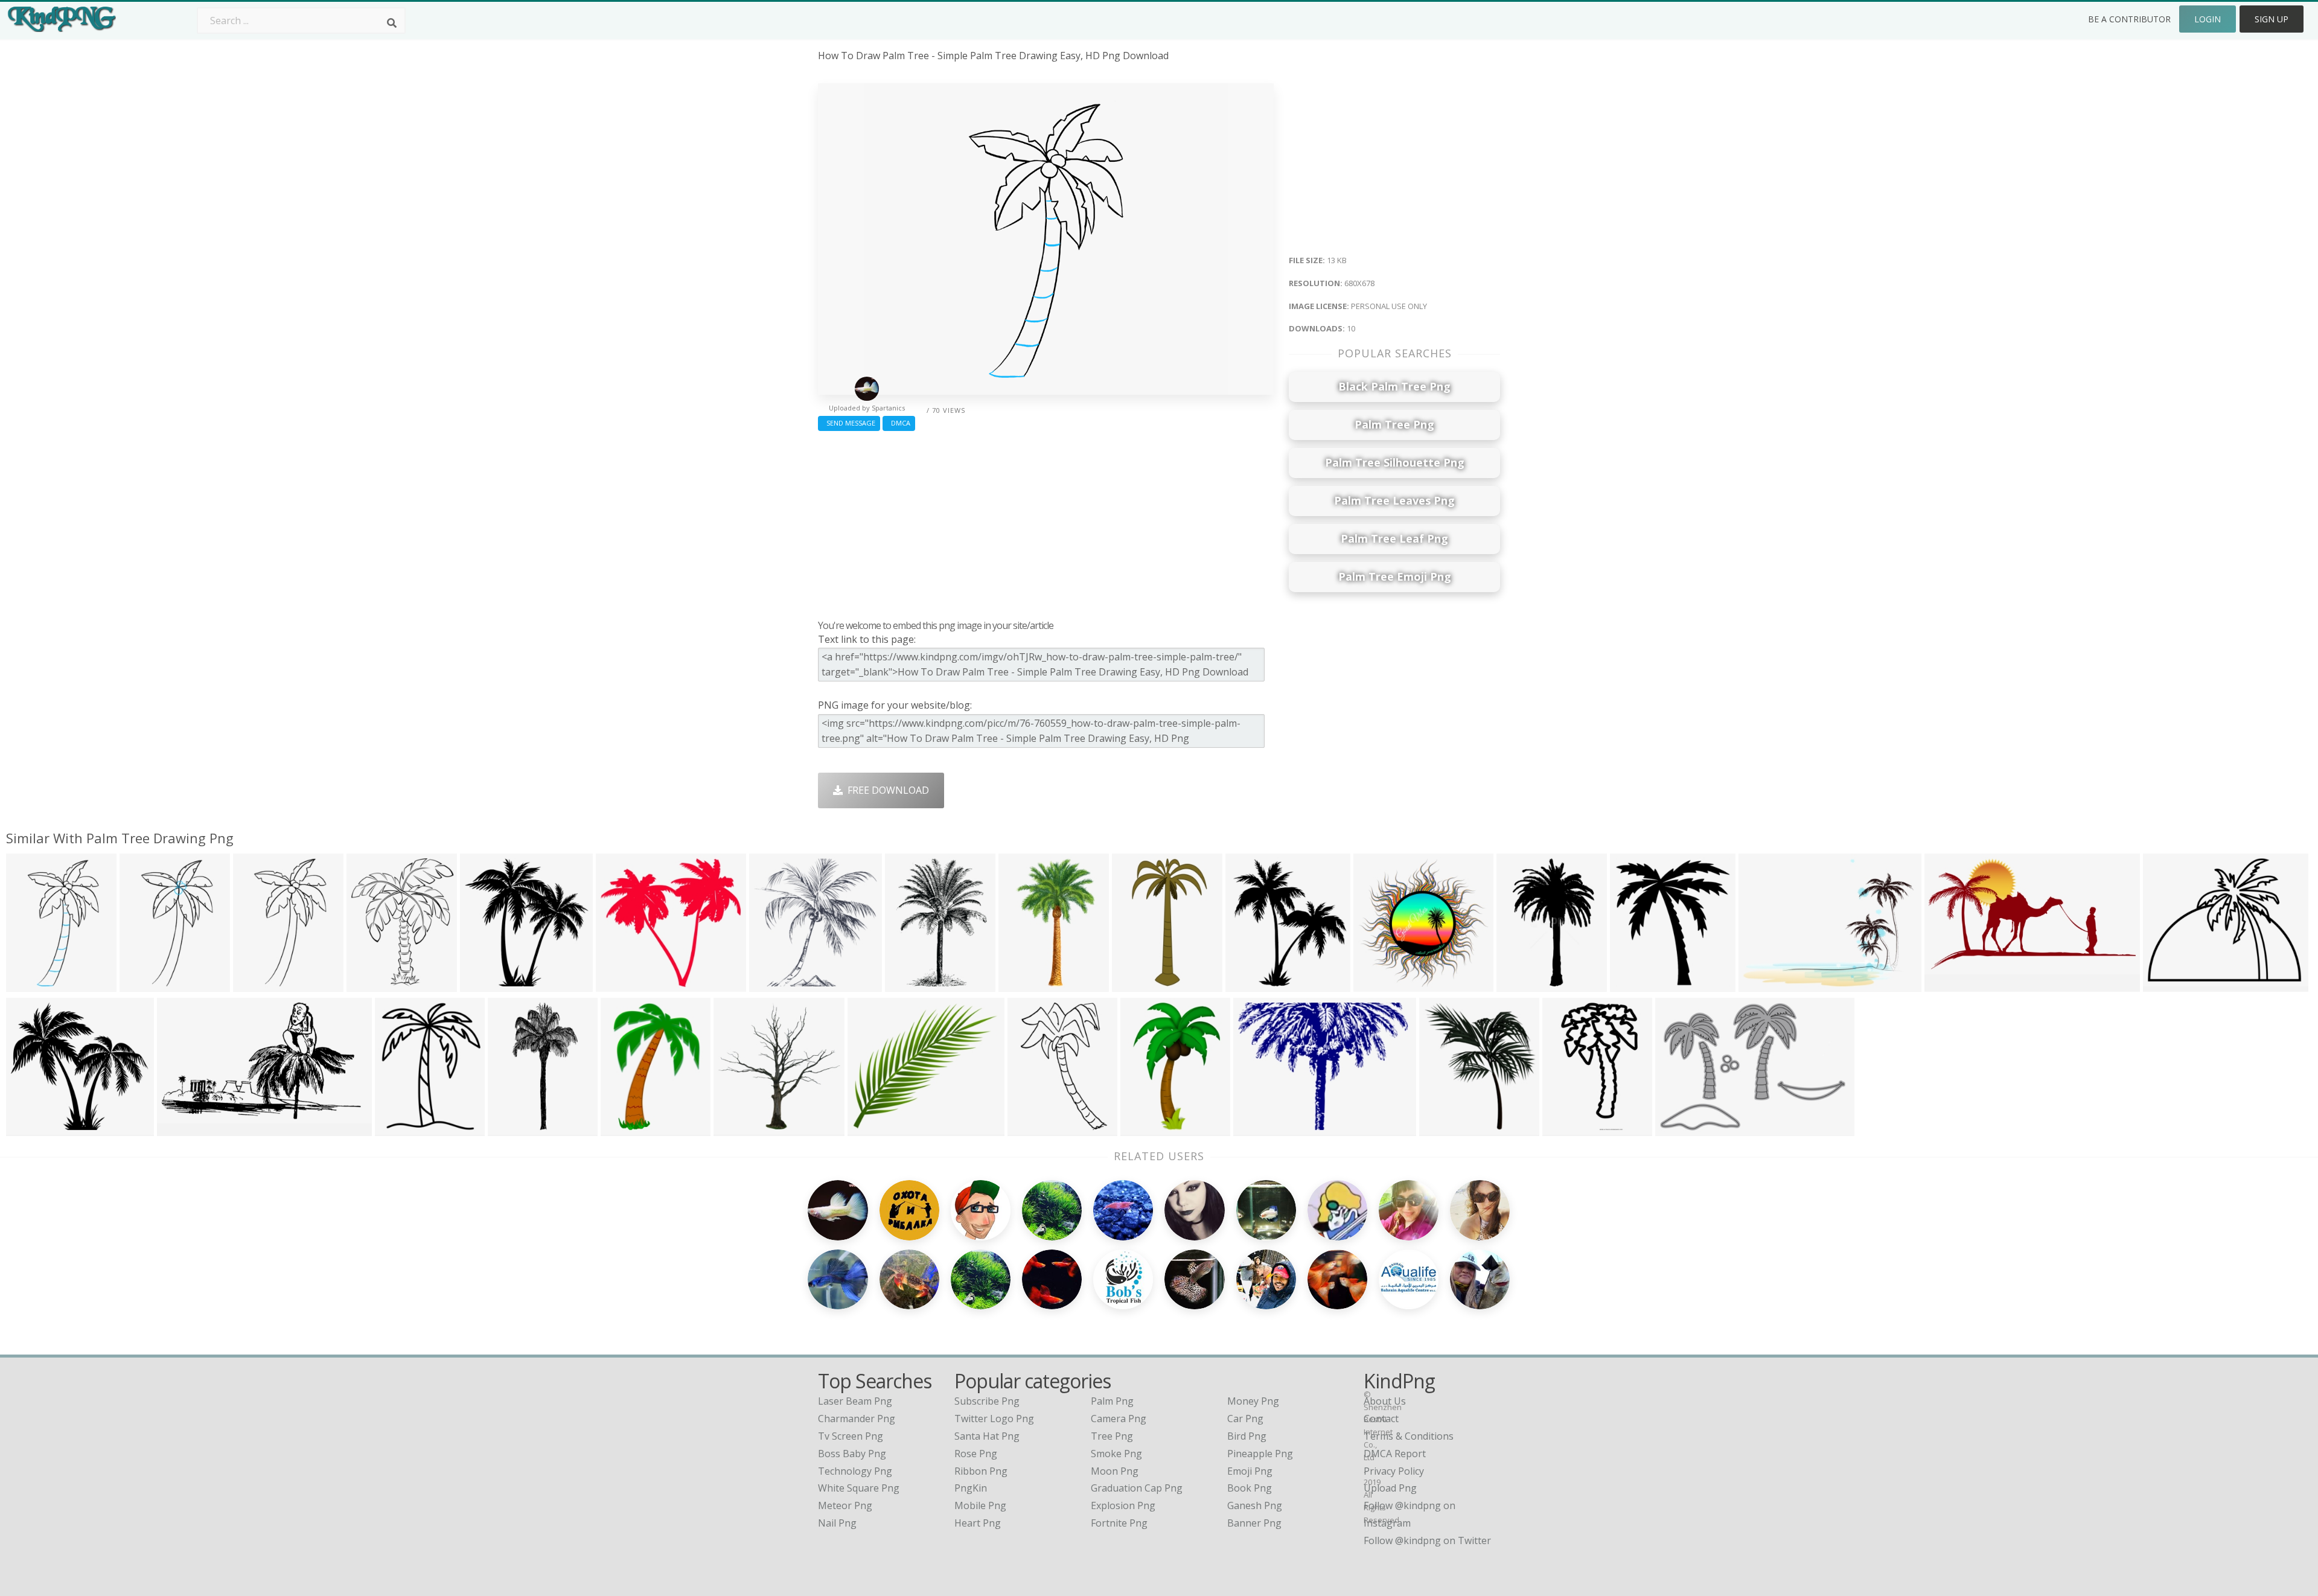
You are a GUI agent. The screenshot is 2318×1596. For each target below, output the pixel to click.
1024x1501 (1148, 1128)
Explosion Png (1123, 1505)
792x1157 (626, 1128)
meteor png (845, 1505)
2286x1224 (1952, 984)
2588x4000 (1026, 984)
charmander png (857, 1419)
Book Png (1250, 1488)
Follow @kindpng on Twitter (1427, 1540)
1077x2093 (515, 1128)
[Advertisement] (1046, 522)
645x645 (1442, 1128)
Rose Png (976, 1454)
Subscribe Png (987, 1401)
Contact (1381, 1419)
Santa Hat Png (987, 1436)
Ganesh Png (1255, 1505)
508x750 (1030, 1128)
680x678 (29, 984)
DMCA (899, 423)
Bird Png (1247, 1436)
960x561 (180, 1128)
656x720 (1633, 984)
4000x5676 (912, 984)
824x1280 (1137, 984)
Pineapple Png (1260, 1454)
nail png (837, 1523)
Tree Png (1112, 1436)
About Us (1385, 1401)
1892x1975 (741, 1128)
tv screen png (851, 1436)
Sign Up (2272, 19)
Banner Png (1254, 1523)
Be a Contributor (2129, 19)
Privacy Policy (1394, 1471)
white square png (859, 1488)
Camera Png (1119, 1419)
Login (2208, 19)
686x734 (1248, 984)
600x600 (398, 1128)
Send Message (849, 423)
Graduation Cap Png (1137, 1488)
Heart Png (978, 1523)
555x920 (1565, 1128)
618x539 (870, 1128)
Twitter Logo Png (994, 1419)
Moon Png (1115, 1471)
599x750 (369, 984)
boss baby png (852, 1454)
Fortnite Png (1119, 1523)
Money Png (1253, 1401)
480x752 (1519, 984)
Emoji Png (1250, 1471)
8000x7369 (34, 1128)
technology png (855, 1471)
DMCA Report (1395, 1454)
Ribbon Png (981, 1471)
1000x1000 (1766, 984)
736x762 (483, 984)
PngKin (971, 1488)
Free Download (886, 790)
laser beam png (855, 1401)
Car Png (1245, 1419)
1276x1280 (1381, 984)
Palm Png (1112, 1401)
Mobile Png (980, 1505)
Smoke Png (1116, 1454)
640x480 (772, 984)
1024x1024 (2170, 984)
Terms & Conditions (1409, 1436)
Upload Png (1390, 1488)
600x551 (618, 984)
